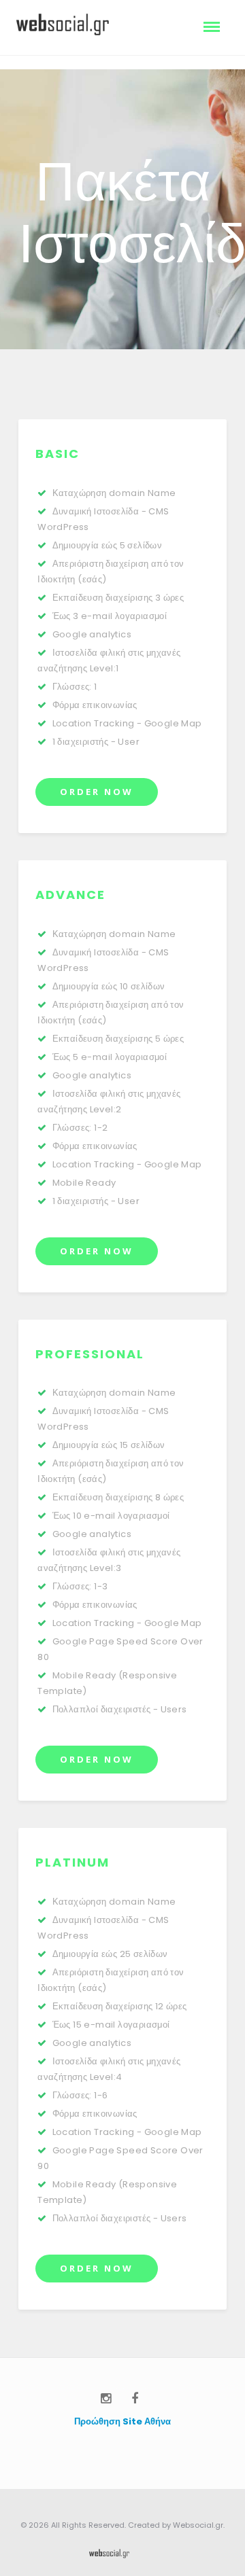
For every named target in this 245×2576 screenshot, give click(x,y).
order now (97, 792)
